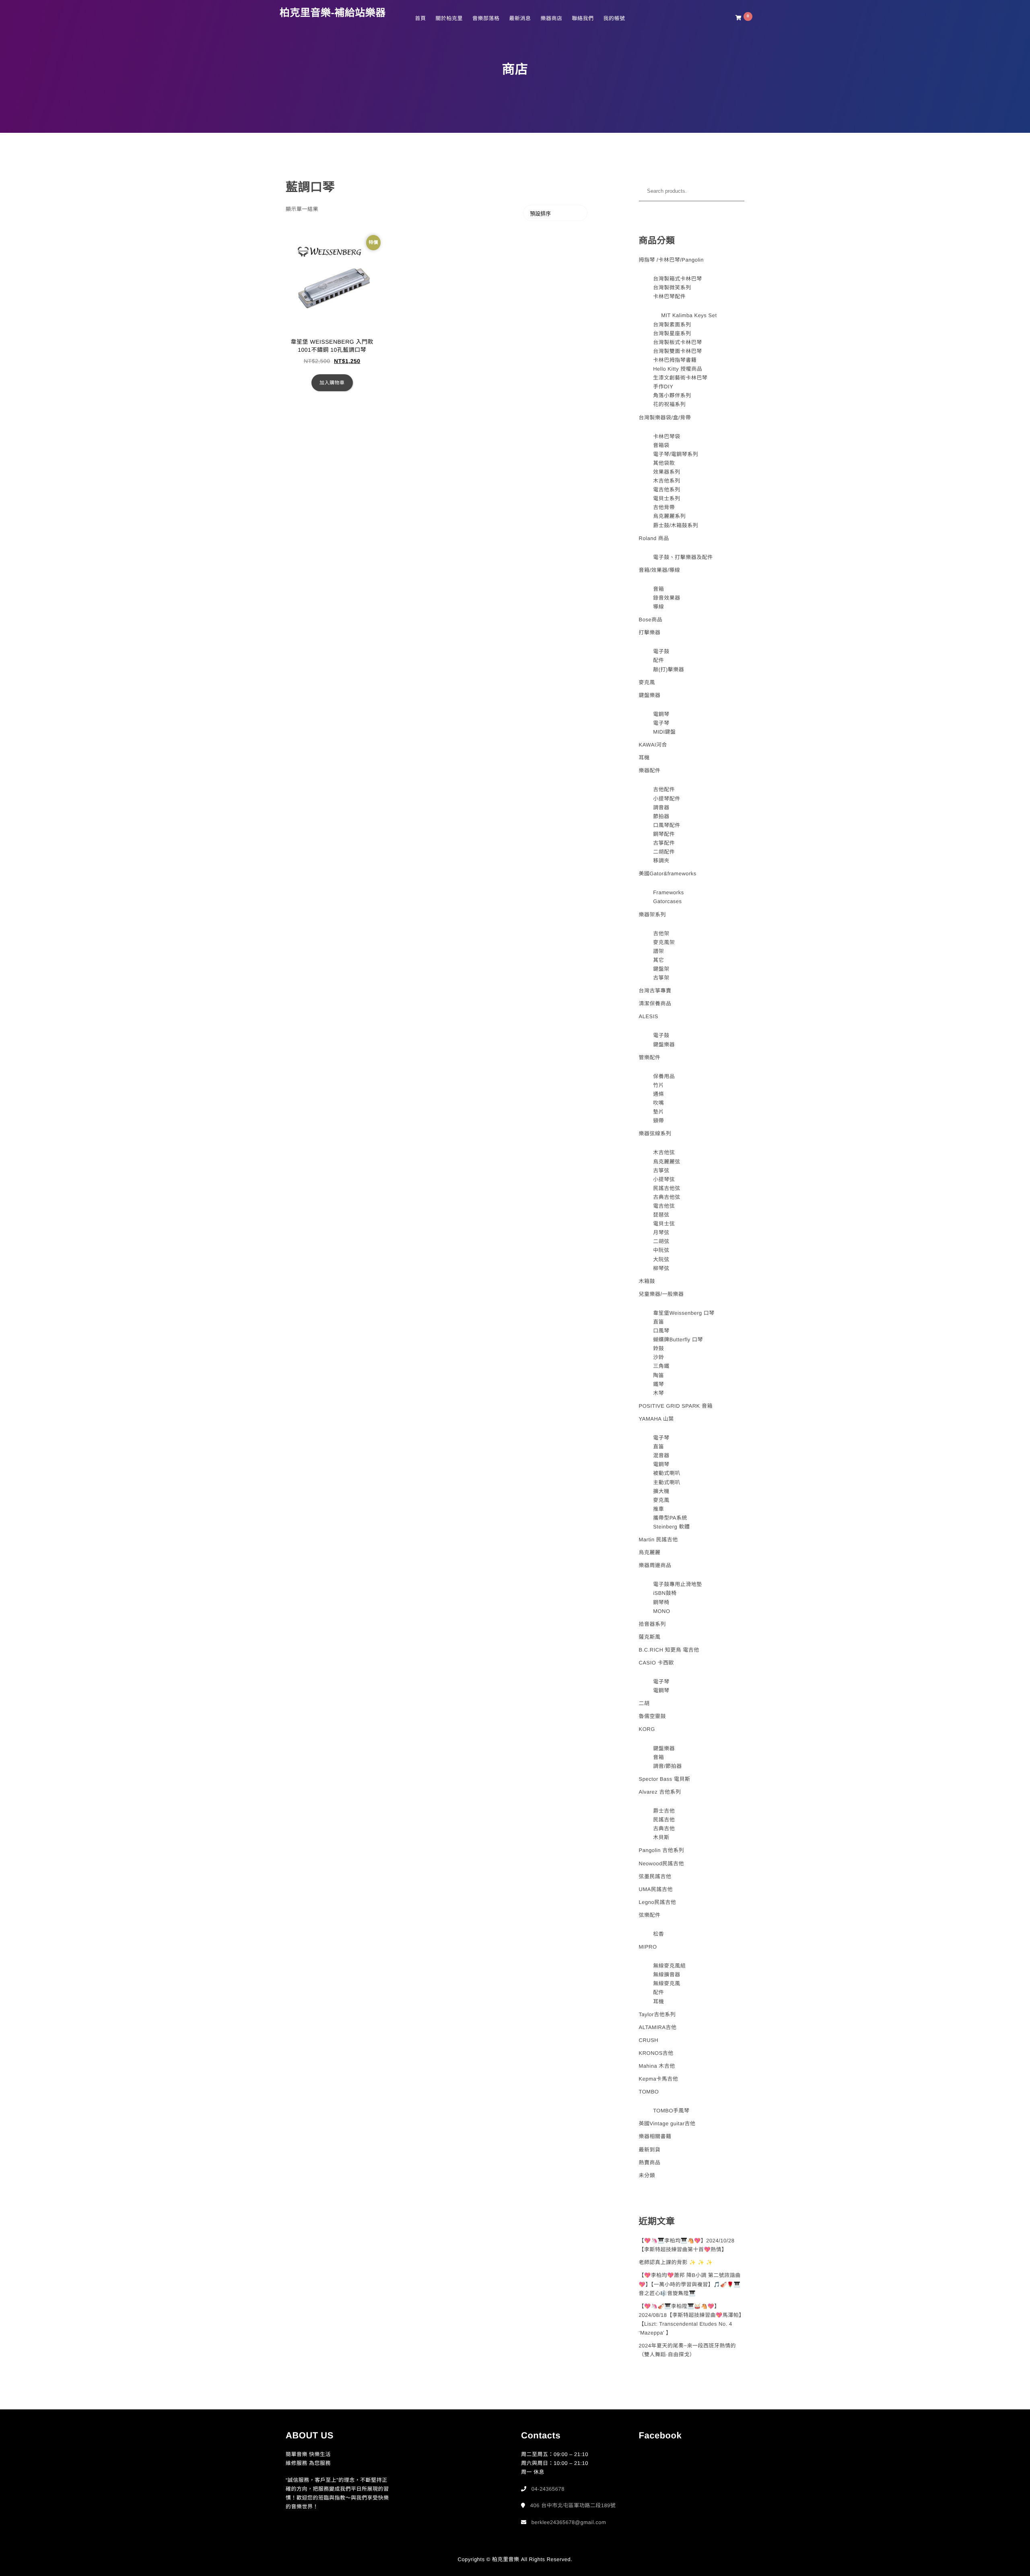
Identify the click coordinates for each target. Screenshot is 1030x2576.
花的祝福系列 (669, 404)
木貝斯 (661, 1837)
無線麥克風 (667, 1983)
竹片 (658, 1085)
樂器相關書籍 (655, 2136)
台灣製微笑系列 (672, 288)
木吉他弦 (664, 1152)
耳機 (644, 758)
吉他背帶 (664, 507)
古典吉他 (664, 1828)
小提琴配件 (667, 799)
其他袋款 (664, 463)
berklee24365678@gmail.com (569, 2522)
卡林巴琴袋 (667, 436)
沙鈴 (658, 1357)
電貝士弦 (664, 1224)
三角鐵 (661, 1366)
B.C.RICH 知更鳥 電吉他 (669, 1650)
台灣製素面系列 (672, 325)
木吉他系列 (667, 481)
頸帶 (658, 1121)
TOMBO (649, 2092)
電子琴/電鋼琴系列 (676, 454)
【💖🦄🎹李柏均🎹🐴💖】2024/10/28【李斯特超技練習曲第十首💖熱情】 (687, 2245)
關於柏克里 (449, 18)
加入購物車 (332, 383)
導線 (658, 607)
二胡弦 (661, 1241)
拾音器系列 (653, 1624)
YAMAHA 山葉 (656, 1419)
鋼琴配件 (664, 834)
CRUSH (649, 2040)
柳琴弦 (661, 1268)
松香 (658, 1934)
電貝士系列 (667, 498)
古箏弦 (661, 1170)
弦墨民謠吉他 (655, 1876)
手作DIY (663, 387)
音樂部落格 (486, 18)
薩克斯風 (650, 1637)
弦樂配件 (650, 1915)
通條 (658, 1094)
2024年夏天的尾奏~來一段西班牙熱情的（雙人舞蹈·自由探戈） (688, 2350)
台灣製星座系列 (672, 333)
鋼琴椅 (661, 1602)
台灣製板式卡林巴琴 (678, 342)
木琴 (658, 1393)
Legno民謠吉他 (658, 1902)
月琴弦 (661, 1232)
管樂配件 (650, 1057)
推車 (658, 1509)
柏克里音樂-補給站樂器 (333, 13)
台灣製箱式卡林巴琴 (678, 279)
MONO (661, 1611)
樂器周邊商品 (655, 1565)
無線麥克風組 (669, 1966)
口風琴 (661, 1331)
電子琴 (661, 723)
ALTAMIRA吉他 (658, 2027)
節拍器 (661, 816)
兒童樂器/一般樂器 (661, 1294)
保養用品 (664, 1076)
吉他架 (661, 933)
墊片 (658, 1112)
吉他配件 (664, 789)
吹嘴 (658, 1103)
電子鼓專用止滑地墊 (678, 1584)
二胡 (644, 1703)
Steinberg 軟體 (671, 1527)
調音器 (661, 807)
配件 (658, 660)
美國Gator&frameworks (668, 873)
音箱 (658, 589)
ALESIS (649, 1016)
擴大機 (661, 1491)
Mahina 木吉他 (657, 2066)
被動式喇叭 (667, 1473)
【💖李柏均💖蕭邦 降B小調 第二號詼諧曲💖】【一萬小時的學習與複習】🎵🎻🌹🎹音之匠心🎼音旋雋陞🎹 (690, 2284)
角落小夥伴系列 (672, 395)
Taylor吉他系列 (657, 2014)
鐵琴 (658, 1384)
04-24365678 (548, 2489)
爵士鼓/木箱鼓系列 (676, 525)
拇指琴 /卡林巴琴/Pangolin (671, 260)
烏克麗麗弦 (667, 1162)
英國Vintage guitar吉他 (667, 2123)
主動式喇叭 (667, 1482)
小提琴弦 (664, 1179)
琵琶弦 (661, 1215)
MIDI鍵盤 (664, 732)
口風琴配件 (667, 825)
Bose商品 (651, 620)
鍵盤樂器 (650, 695)
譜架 (658, 951)
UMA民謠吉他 (656, 1889)
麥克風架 (664, 942)
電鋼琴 (661, 714)
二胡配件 (664, 852)
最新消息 (520, 18)
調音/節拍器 (667, 1766)
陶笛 (658, 1375)
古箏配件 (664, 843)
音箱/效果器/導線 (660, 570)
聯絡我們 (583, 18)
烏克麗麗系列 (669, 516)
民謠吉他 (664, 1820)
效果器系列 (667, 472)
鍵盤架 (661, 969)
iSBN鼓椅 (665, 1593)
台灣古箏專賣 (655, 991)
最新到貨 (650, 2150)
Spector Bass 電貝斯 (665, 1779)
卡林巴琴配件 (669, 296)
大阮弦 (661, 1259)
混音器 (661, 1455)
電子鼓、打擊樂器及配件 (683, 557)
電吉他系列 (667, 490)
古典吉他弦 (667, 1197)
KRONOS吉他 (656, 2053)
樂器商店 (551, 18)
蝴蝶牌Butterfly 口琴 (678, 1340)
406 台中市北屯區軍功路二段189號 (573, 2505)
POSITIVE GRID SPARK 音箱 (676, 1406)
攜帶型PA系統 (670, 1518)
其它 (658, 960)
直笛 (658, 1322)
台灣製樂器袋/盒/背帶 (665, 418)
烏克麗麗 (650, 1552)
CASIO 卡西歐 (657, 1663)
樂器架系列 (653, 915)
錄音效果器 (667, 598)
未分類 (647, 2175)
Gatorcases (667, 901)
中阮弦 (661, 1250)
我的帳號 (614, 18)
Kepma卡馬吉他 (659, 2079)
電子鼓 (661, 651)
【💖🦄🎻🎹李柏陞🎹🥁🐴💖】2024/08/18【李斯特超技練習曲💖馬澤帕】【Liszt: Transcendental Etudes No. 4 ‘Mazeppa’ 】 (692, 2319)
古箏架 (661, 978)
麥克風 (647, 682)
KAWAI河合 (653, 745)
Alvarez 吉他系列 (660, 1792)
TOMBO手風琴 (671, 2111)
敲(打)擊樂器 (668, 669)
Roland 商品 (654, 538)
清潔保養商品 (655, 1003)
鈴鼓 (658, 1348)
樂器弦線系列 (655, 1133)
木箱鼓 (647, 1281)
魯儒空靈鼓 (653, 1716)
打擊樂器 (650, 632)
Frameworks (668, 892)
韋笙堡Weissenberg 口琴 (684, 1313)
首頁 (420, 18)
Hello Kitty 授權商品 (678, 369)
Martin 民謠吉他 (658, 1540)
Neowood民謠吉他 (661, 1863)
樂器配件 (650, 770)
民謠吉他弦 (667, 1188)
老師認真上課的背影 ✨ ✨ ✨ (676, 2262)
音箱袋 (661, 445)
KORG (647, 1729)
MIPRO (648, 1947)
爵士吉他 (664, 1811)
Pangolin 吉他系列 (662, 1850)
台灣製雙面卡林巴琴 (678, 351)
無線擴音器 (667, 1975)
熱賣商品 (650, 2162)
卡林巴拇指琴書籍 (675, 360)
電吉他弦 (664, 1206)
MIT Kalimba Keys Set (689, 315)
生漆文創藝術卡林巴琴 (680, 378)
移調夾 (661, 861)
